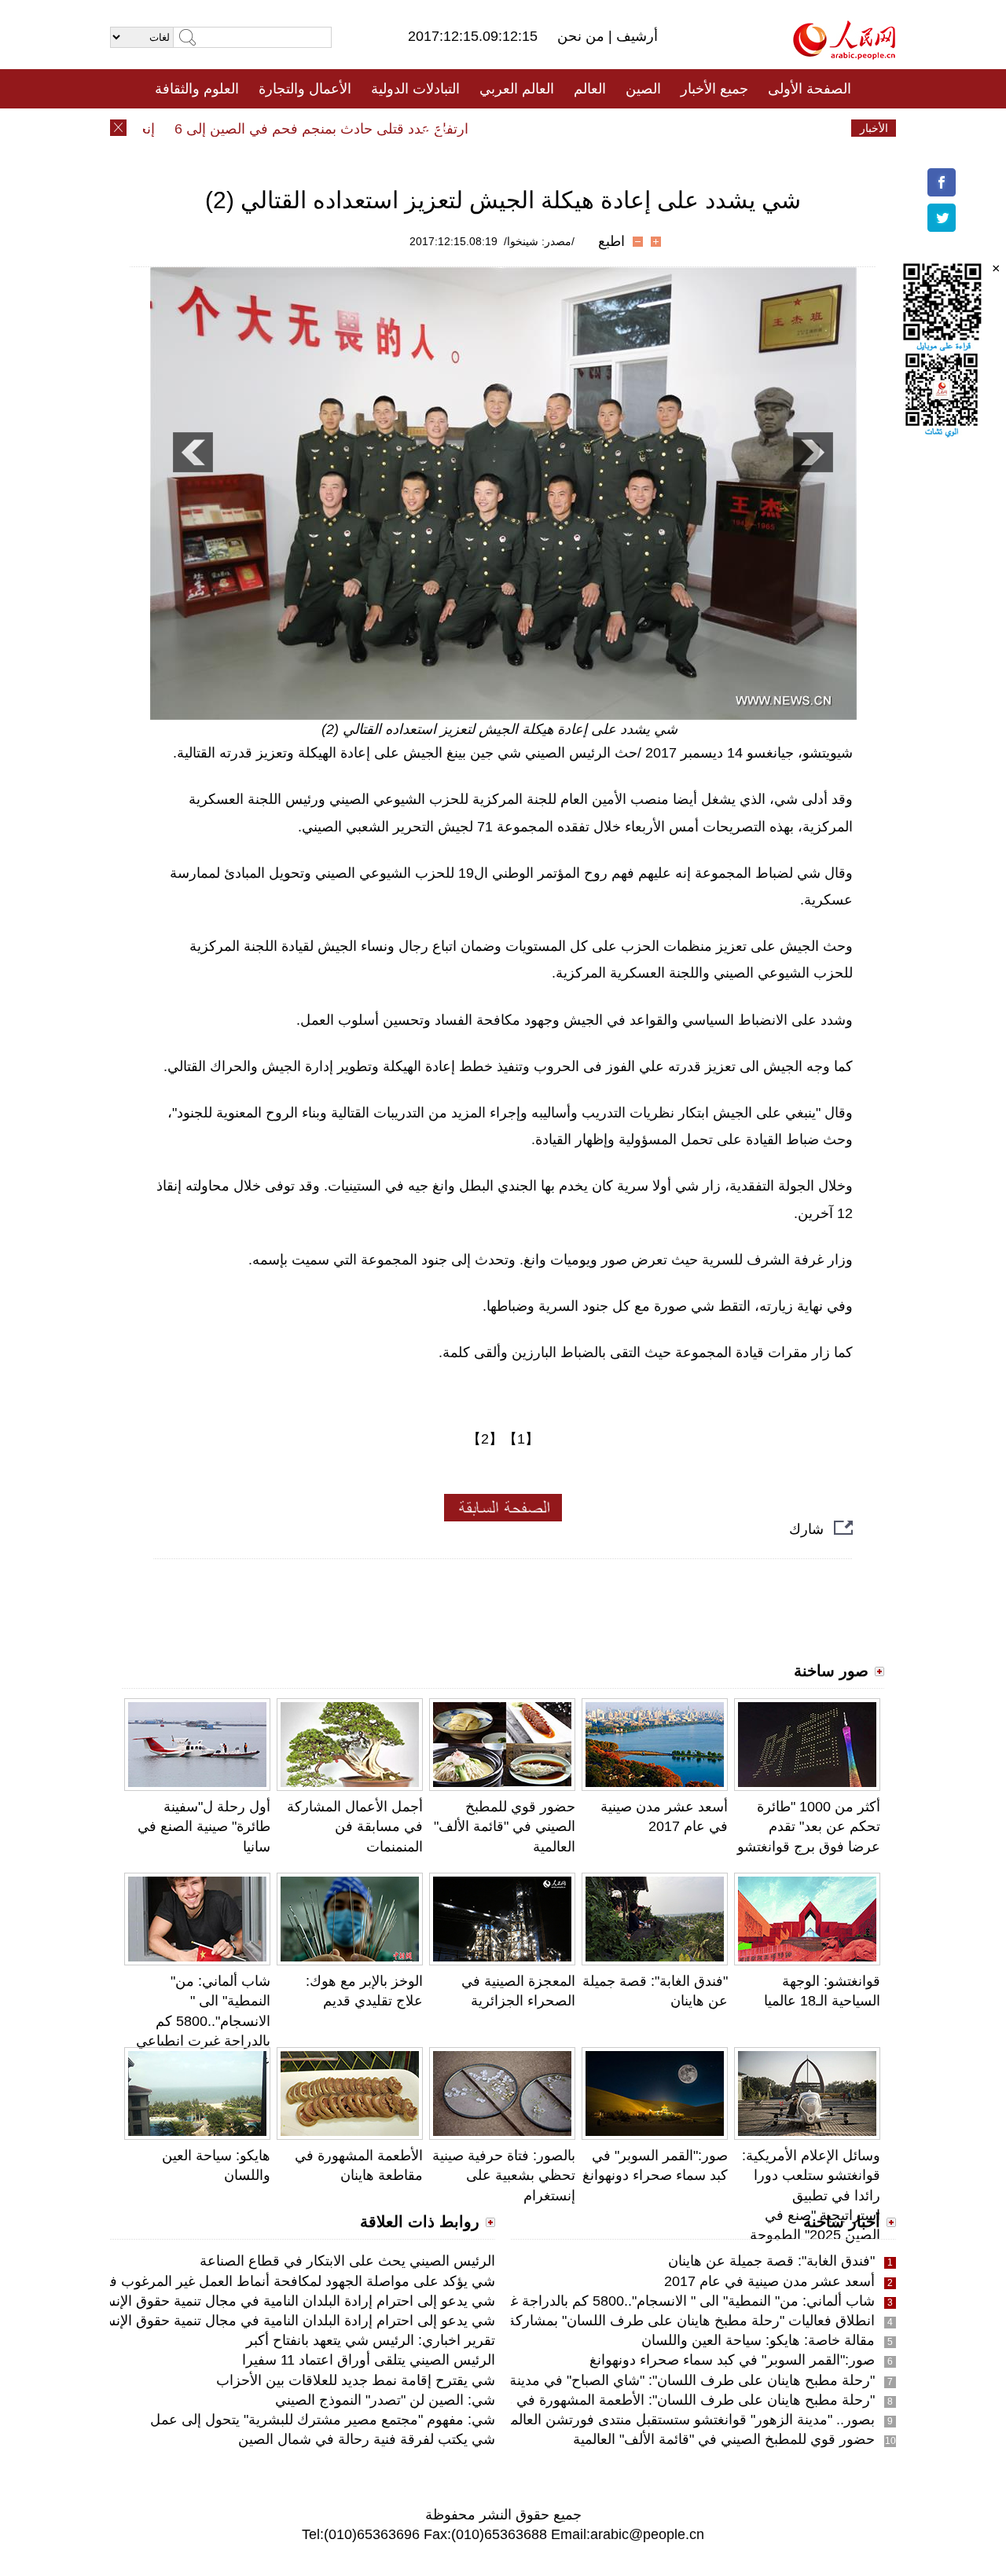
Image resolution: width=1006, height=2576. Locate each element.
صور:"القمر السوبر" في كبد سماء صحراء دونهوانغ (732, 2360)
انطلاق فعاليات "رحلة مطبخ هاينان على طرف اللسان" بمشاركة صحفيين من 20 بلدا (633, 2321)
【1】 (521, 1439)
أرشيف (635, 36)
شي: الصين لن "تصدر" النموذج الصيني (385, 2400)
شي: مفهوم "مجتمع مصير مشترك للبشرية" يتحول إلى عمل (323, 2420)
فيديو (435, 128)
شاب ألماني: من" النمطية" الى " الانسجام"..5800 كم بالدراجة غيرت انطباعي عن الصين (203, 2021)
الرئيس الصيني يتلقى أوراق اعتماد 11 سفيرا (369, 2360)
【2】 (485, 1439)
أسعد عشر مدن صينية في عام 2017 (769, 2281)
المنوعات (559, 128)
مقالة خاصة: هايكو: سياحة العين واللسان (758, 2340)
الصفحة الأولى (810, 89)
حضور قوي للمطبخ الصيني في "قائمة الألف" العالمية (505, 1826)
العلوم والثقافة (197, 89)
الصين (643, 89)
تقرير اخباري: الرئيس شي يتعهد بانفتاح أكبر (371, 2340)
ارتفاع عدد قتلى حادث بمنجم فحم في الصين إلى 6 (350, 129)
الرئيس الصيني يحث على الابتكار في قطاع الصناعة (347, 2261)
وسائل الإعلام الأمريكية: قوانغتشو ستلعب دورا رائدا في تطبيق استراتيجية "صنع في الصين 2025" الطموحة (811, 2195)
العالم (590, 89)
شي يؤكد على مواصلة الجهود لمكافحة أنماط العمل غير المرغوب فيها (296, 2281)
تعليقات (491, 128)
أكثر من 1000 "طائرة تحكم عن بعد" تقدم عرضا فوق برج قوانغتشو (809, 1826)
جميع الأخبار (714, 89)
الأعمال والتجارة (305, 89)
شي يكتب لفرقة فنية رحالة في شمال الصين (367, 2439)
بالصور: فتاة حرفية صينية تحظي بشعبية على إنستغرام (504, 2175)
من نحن (583, 36)
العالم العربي (517, 89)
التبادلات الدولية (415, 89)
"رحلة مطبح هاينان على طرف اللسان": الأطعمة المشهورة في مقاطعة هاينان (652, 2400)
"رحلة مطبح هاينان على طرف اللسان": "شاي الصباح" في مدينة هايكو (675, 2380)
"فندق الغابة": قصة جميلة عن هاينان (771, 2261)
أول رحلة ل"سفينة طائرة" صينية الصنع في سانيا (204, 1826)
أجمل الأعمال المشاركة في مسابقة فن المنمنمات (355, 1826)
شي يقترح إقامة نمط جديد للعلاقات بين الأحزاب (356, 2380)
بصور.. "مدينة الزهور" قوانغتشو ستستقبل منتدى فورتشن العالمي (687, 2420)
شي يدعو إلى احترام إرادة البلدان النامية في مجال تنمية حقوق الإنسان (292, 2301)
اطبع (611, 241)
